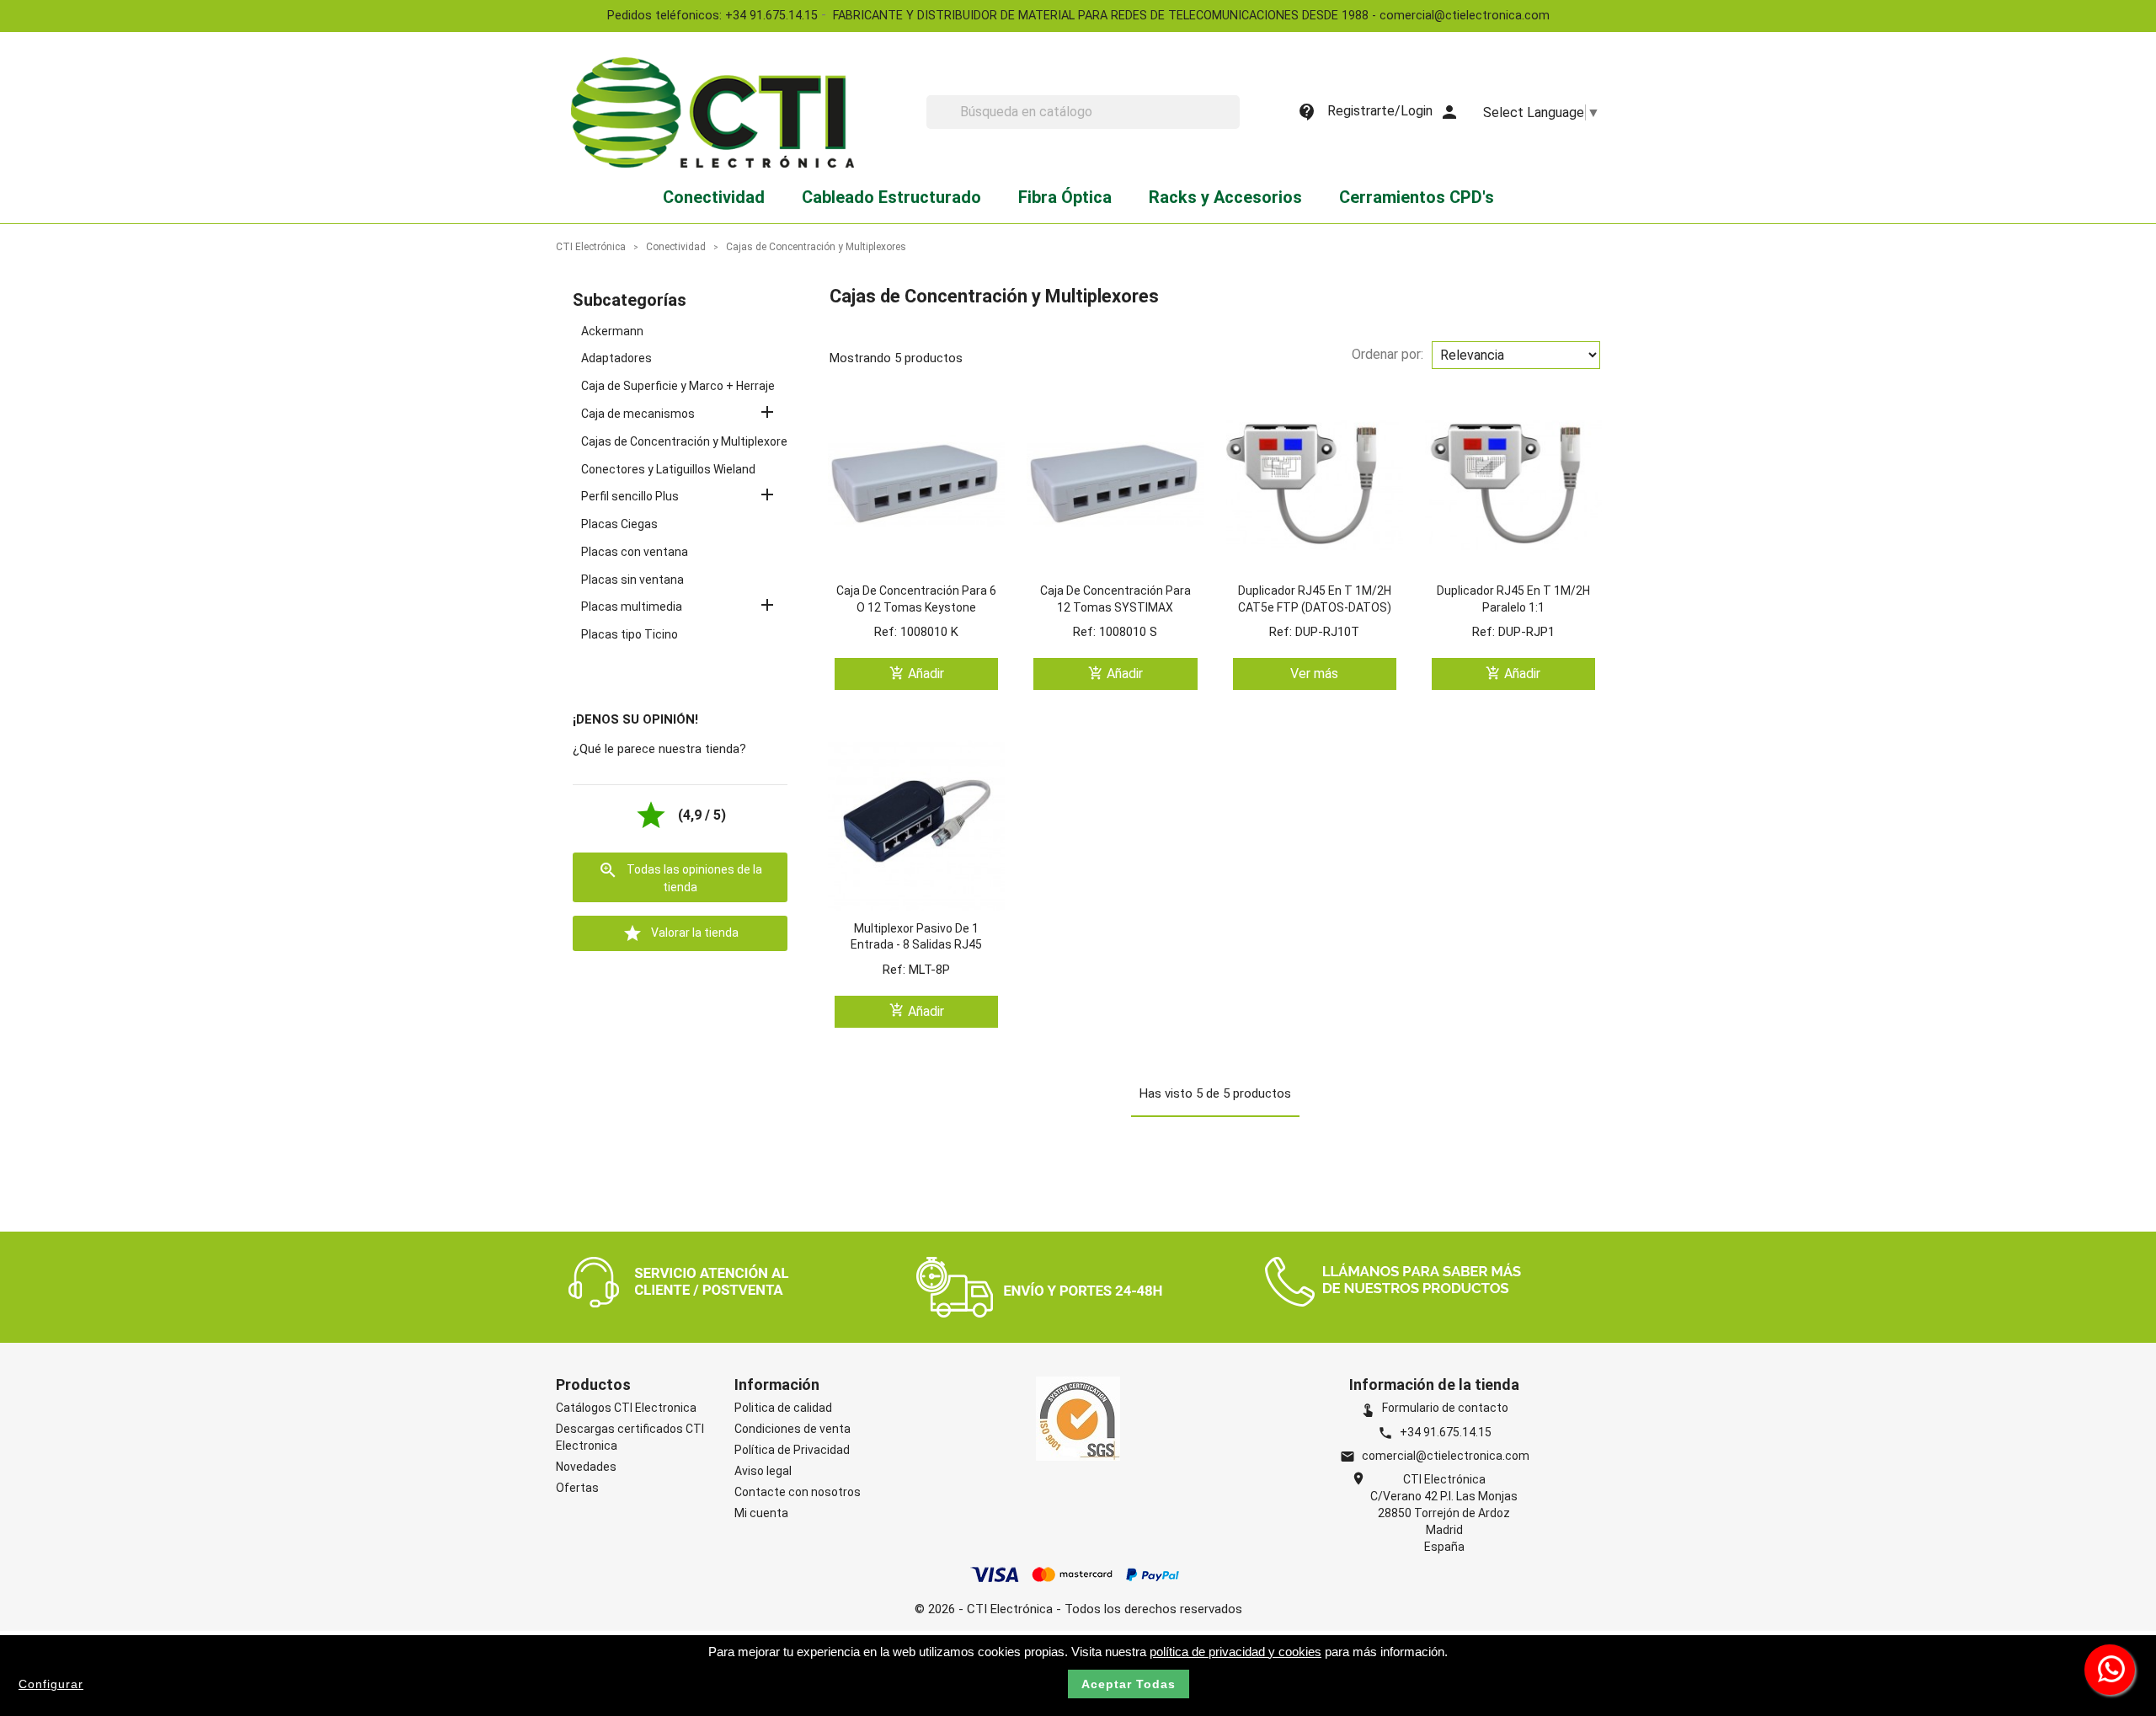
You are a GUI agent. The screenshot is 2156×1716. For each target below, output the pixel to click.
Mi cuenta (761, 1513)
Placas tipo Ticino (630, 634)
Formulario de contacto (1434, 1408)
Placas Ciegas (619, 524)
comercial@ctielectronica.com (1446, 1456)
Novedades (586, 1467)
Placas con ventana (635, 552)
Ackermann (612, 331)
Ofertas (577, 1488)
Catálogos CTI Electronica (626, 1408)
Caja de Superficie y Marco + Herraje (678, 386)
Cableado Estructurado (891, 197)
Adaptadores (616, 358)
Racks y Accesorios (1225, 197)
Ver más (1314, 674)
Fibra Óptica (1065, 197)
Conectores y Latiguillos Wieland (668, 469)
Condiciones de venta (792, 1429)
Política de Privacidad (792, 1450)
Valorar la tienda (680, 933)
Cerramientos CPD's (1417, 197)
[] (1233, 124)
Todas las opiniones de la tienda (680, 877)
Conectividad (714, 197)
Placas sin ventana (632, 580)
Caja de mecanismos (638, 414)
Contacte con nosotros (798, 1492)
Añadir (917, 674)
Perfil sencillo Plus (630, 496)
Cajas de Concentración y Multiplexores (688, 441)
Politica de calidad (783, 1408)
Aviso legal (763, 1471)
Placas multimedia (632, 607)
